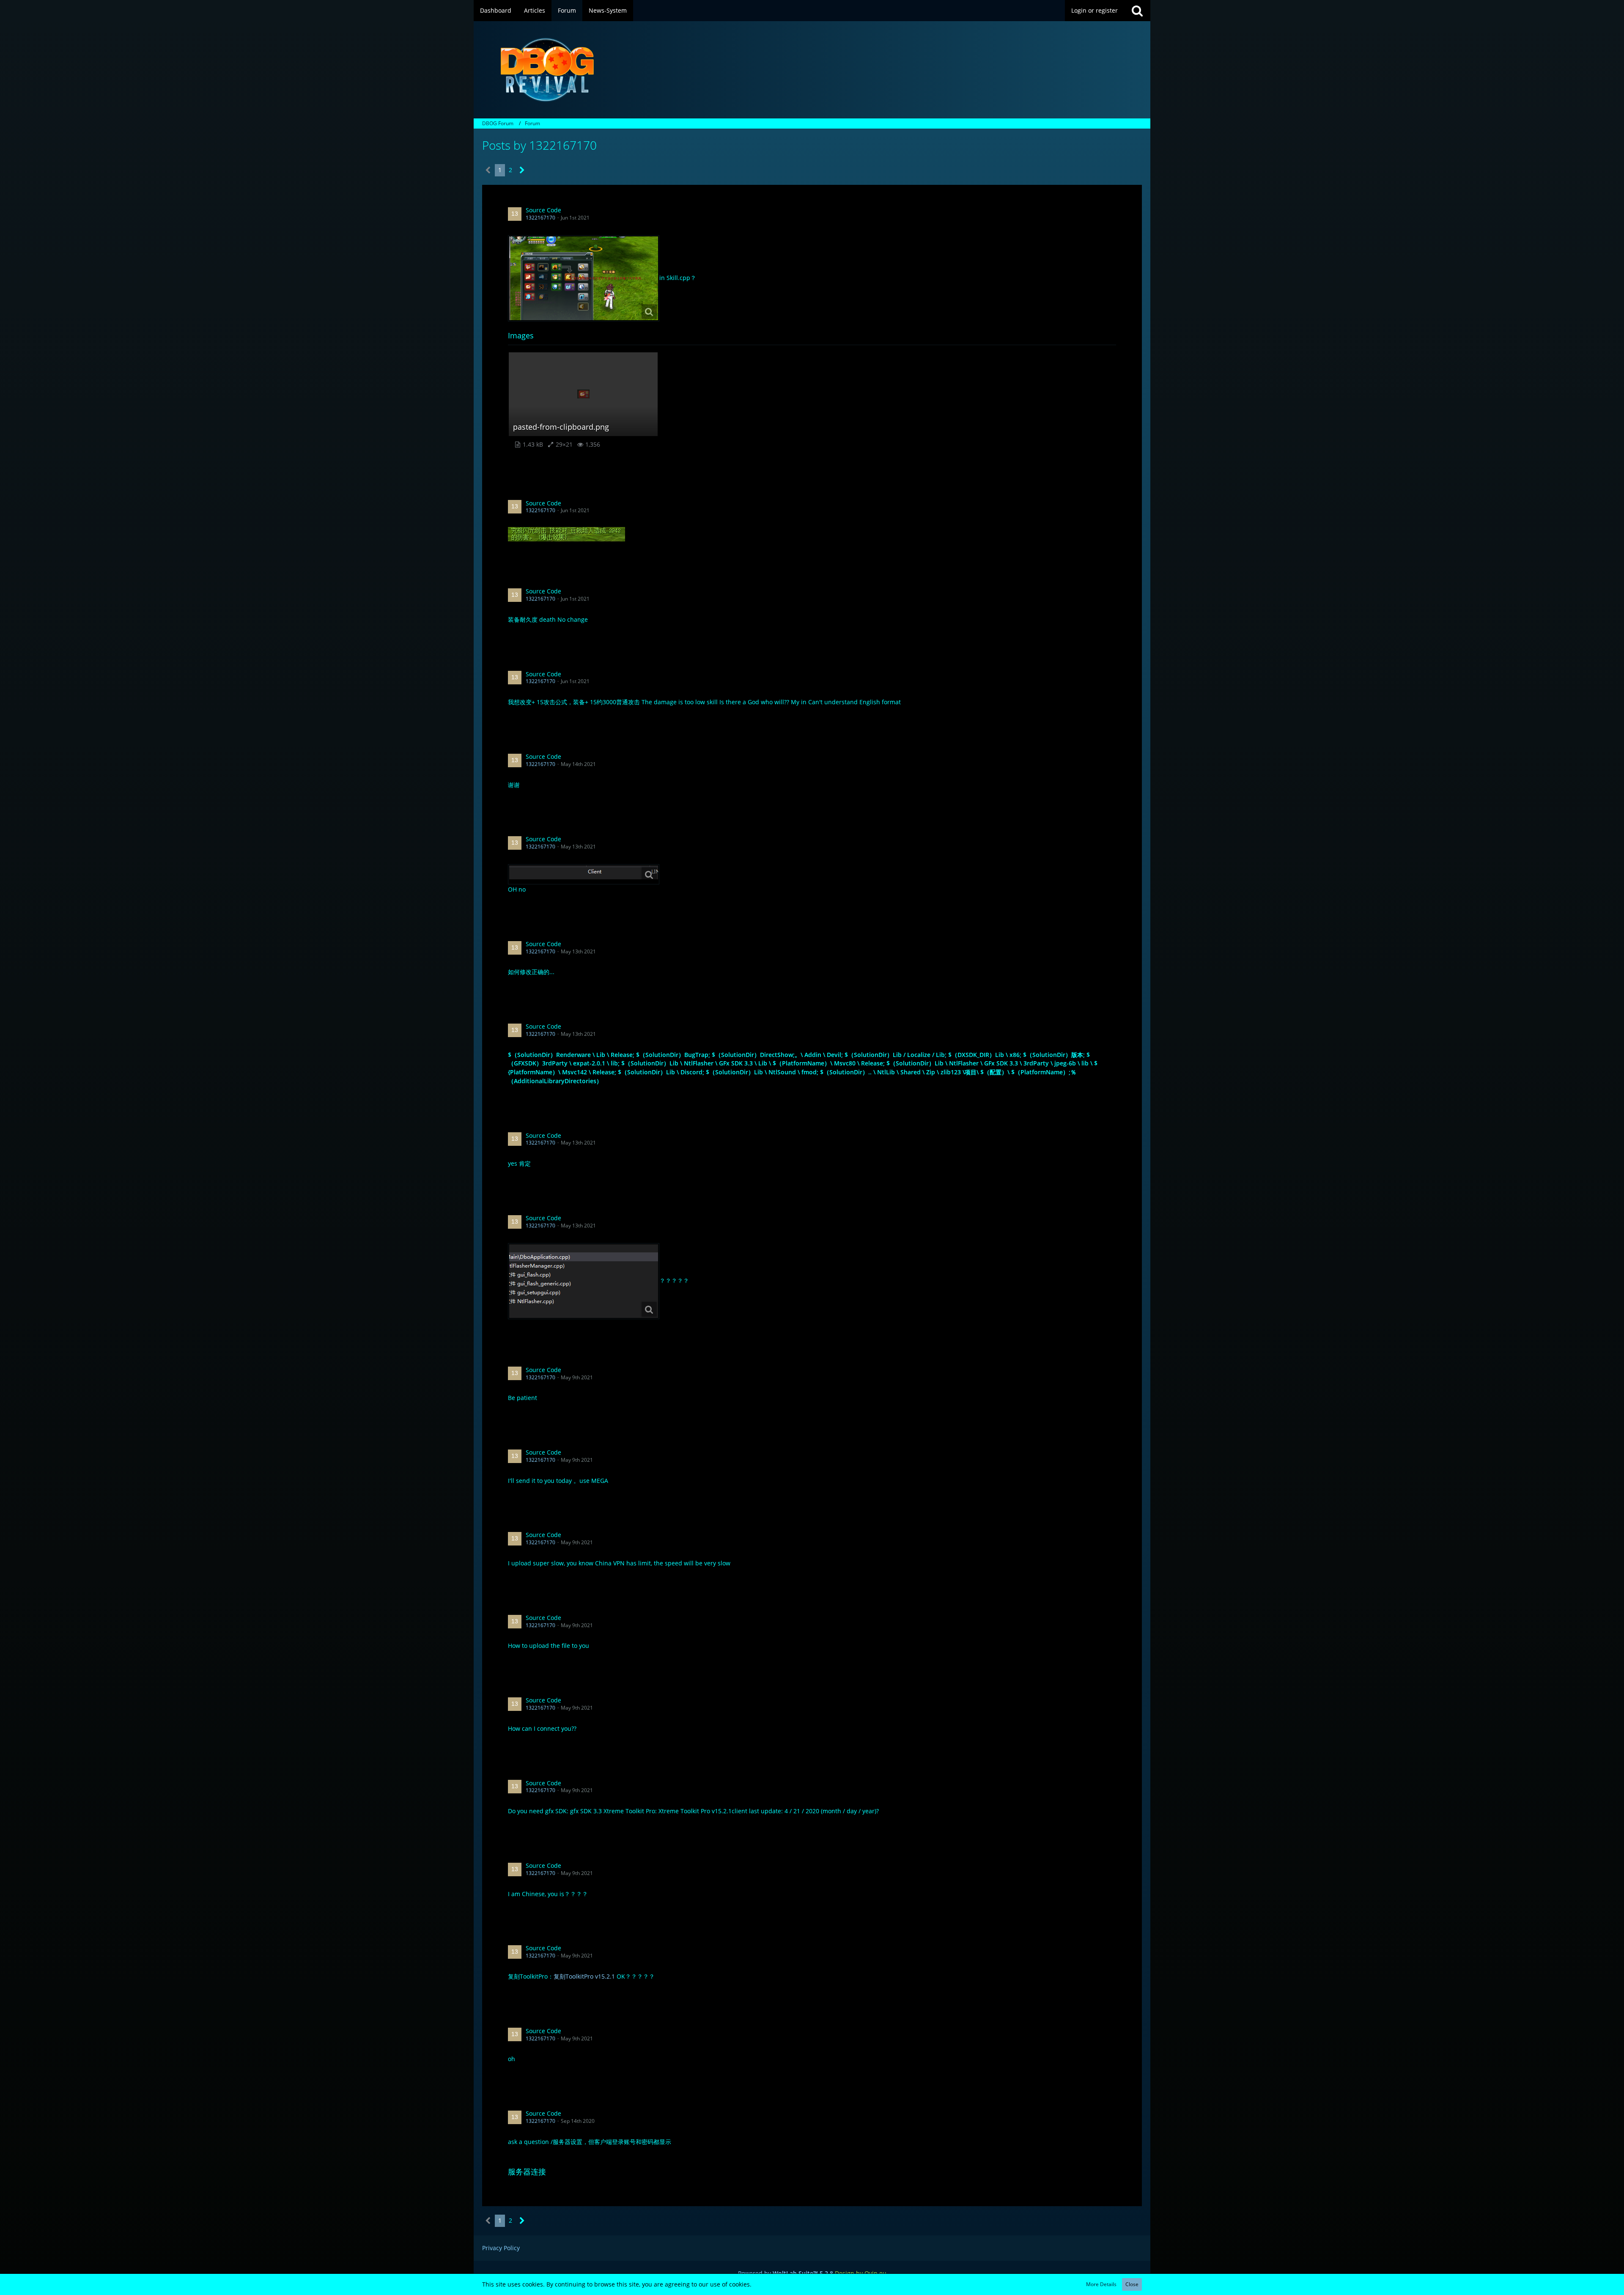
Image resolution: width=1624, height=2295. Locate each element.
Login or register (1095, 10)
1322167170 (540, 218)
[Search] (1137, 11)
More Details (1101, 2284)
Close (1132, 2284)
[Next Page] (522, 170)
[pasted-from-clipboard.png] (584, 874)
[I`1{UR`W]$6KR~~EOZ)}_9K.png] (584, 278)
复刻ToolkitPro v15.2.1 (584, 1976)
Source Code (543, 210)
